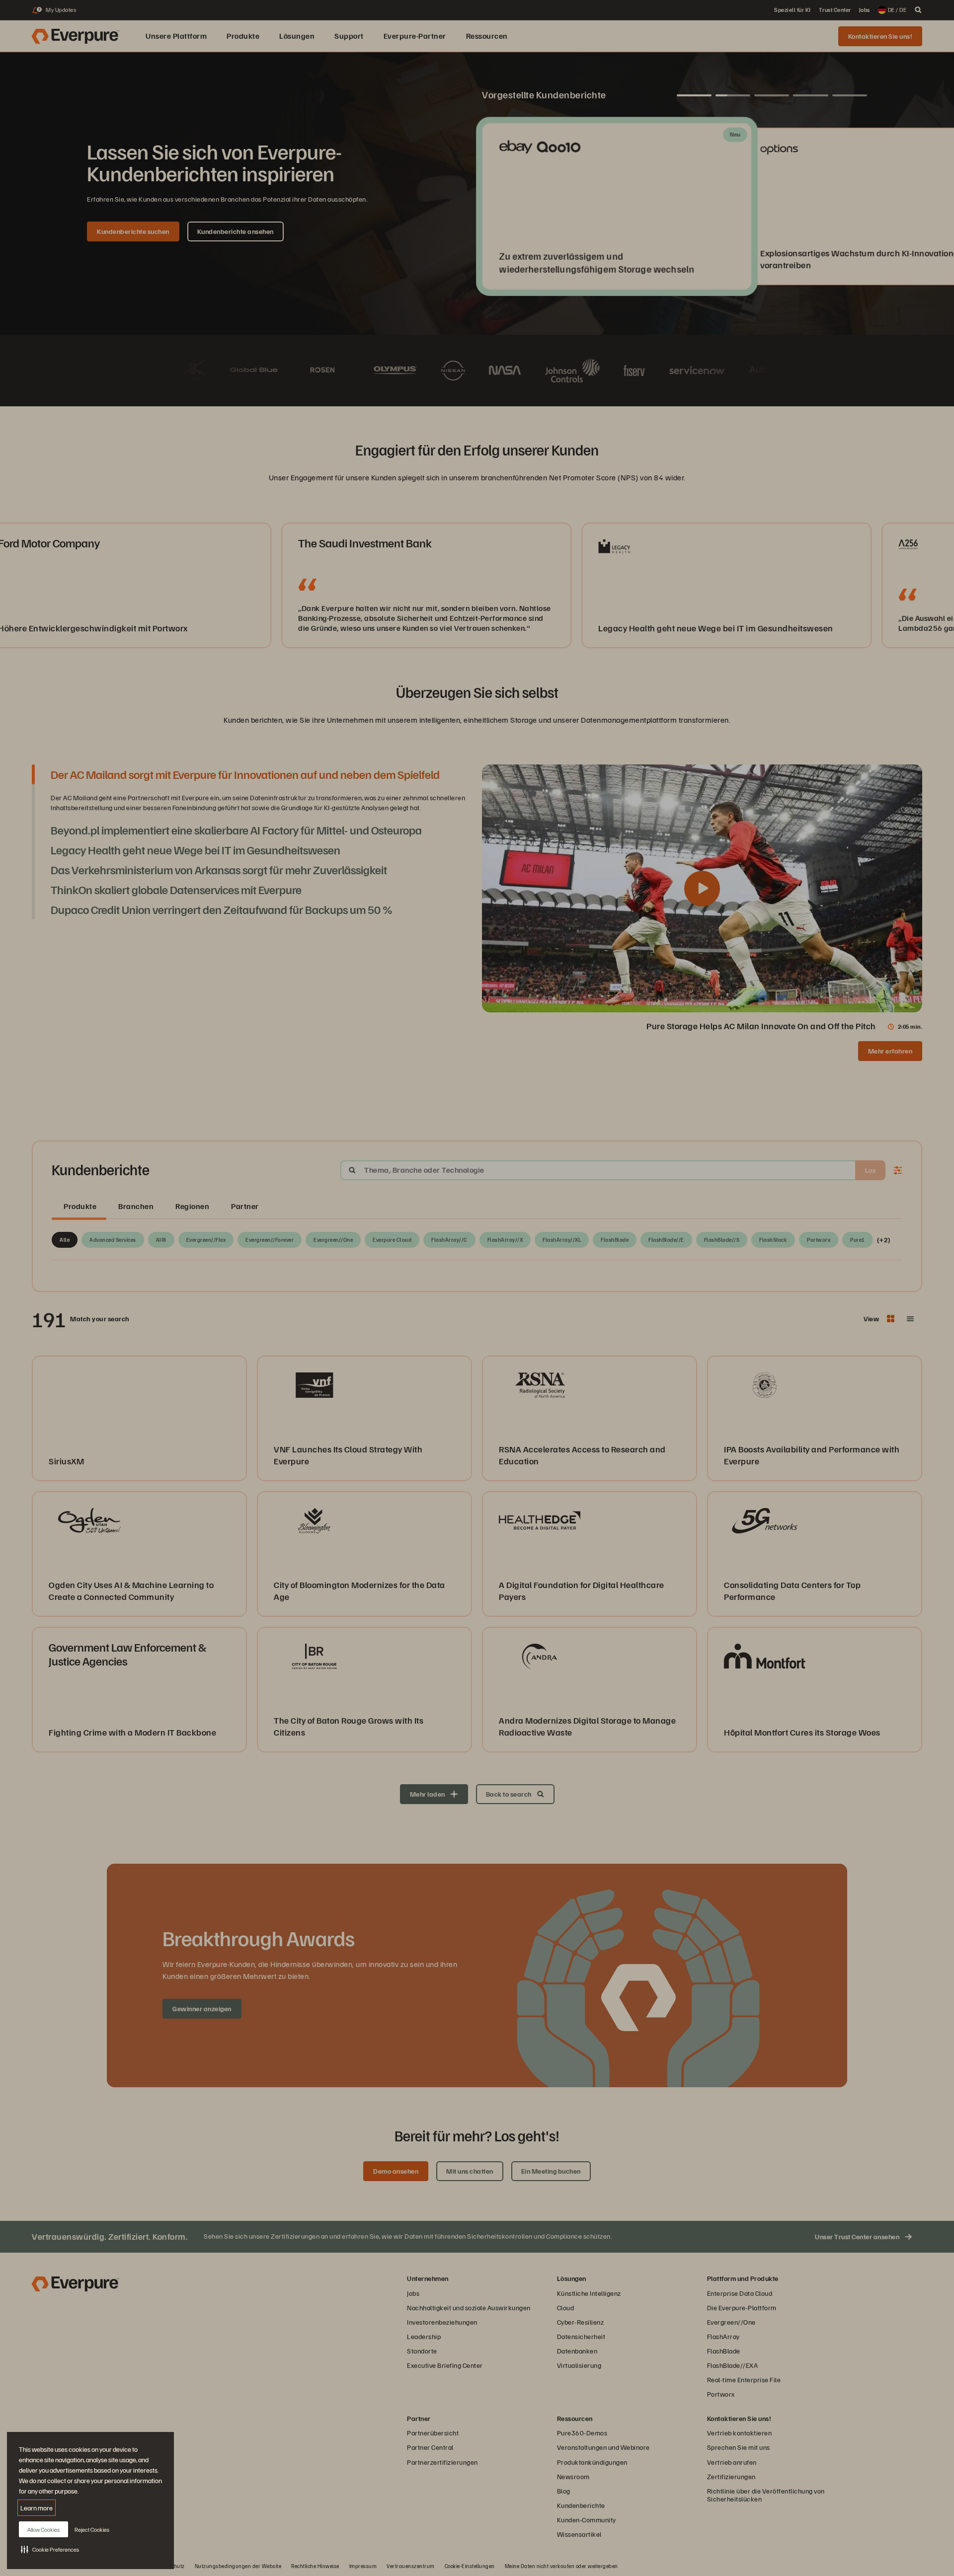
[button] (50, 2549)
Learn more (37, 2508)
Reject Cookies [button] (92, 2530)
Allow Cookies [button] (43, 2530)
